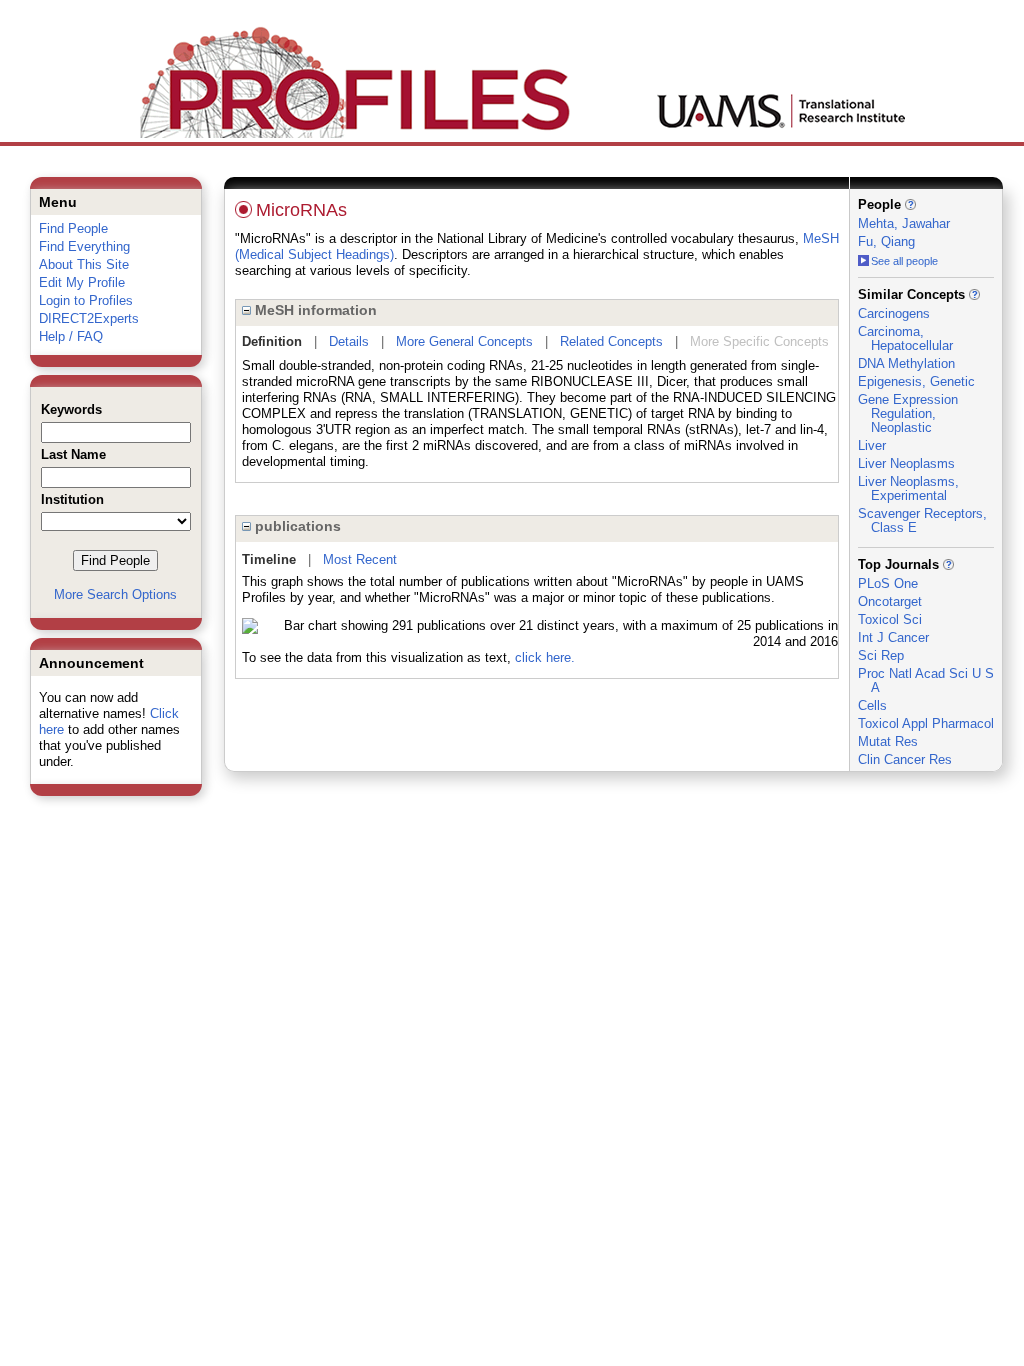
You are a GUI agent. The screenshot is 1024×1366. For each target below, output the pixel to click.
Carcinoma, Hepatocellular (905, 338)
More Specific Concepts (759, 341)
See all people (904, 261)
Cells (872, 705)
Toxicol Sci (890, 619)
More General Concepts (464, 341)
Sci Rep (881, 655)
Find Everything (84, 246)
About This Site (84, 264)
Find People (73, 228)
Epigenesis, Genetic (916, 381)
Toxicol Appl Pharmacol (926, 723)
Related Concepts (611, 341)
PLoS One (888, 583)
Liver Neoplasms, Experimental (908, 488)
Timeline (269, 559)
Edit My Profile (82, 282)
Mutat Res (888, 741)
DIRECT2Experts (89, 318)
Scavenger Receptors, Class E (922, 520)
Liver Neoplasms (906, 463)
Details (349, 341)
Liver (872, 445)
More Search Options (115, 594)
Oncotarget (890, 601)
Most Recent (360, 559)
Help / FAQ (71, 336)
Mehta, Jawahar (904, 223)
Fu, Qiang (886, 241)
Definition (272, 341)
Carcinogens (894, 313)
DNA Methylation (906, 363)
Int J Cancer (893, 637)
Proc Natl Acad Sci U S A (926, 680)
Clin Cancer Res (905, 759)
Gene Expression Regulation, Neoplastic (908, 413)
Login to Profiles (86, 300)
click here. (545, 657)
